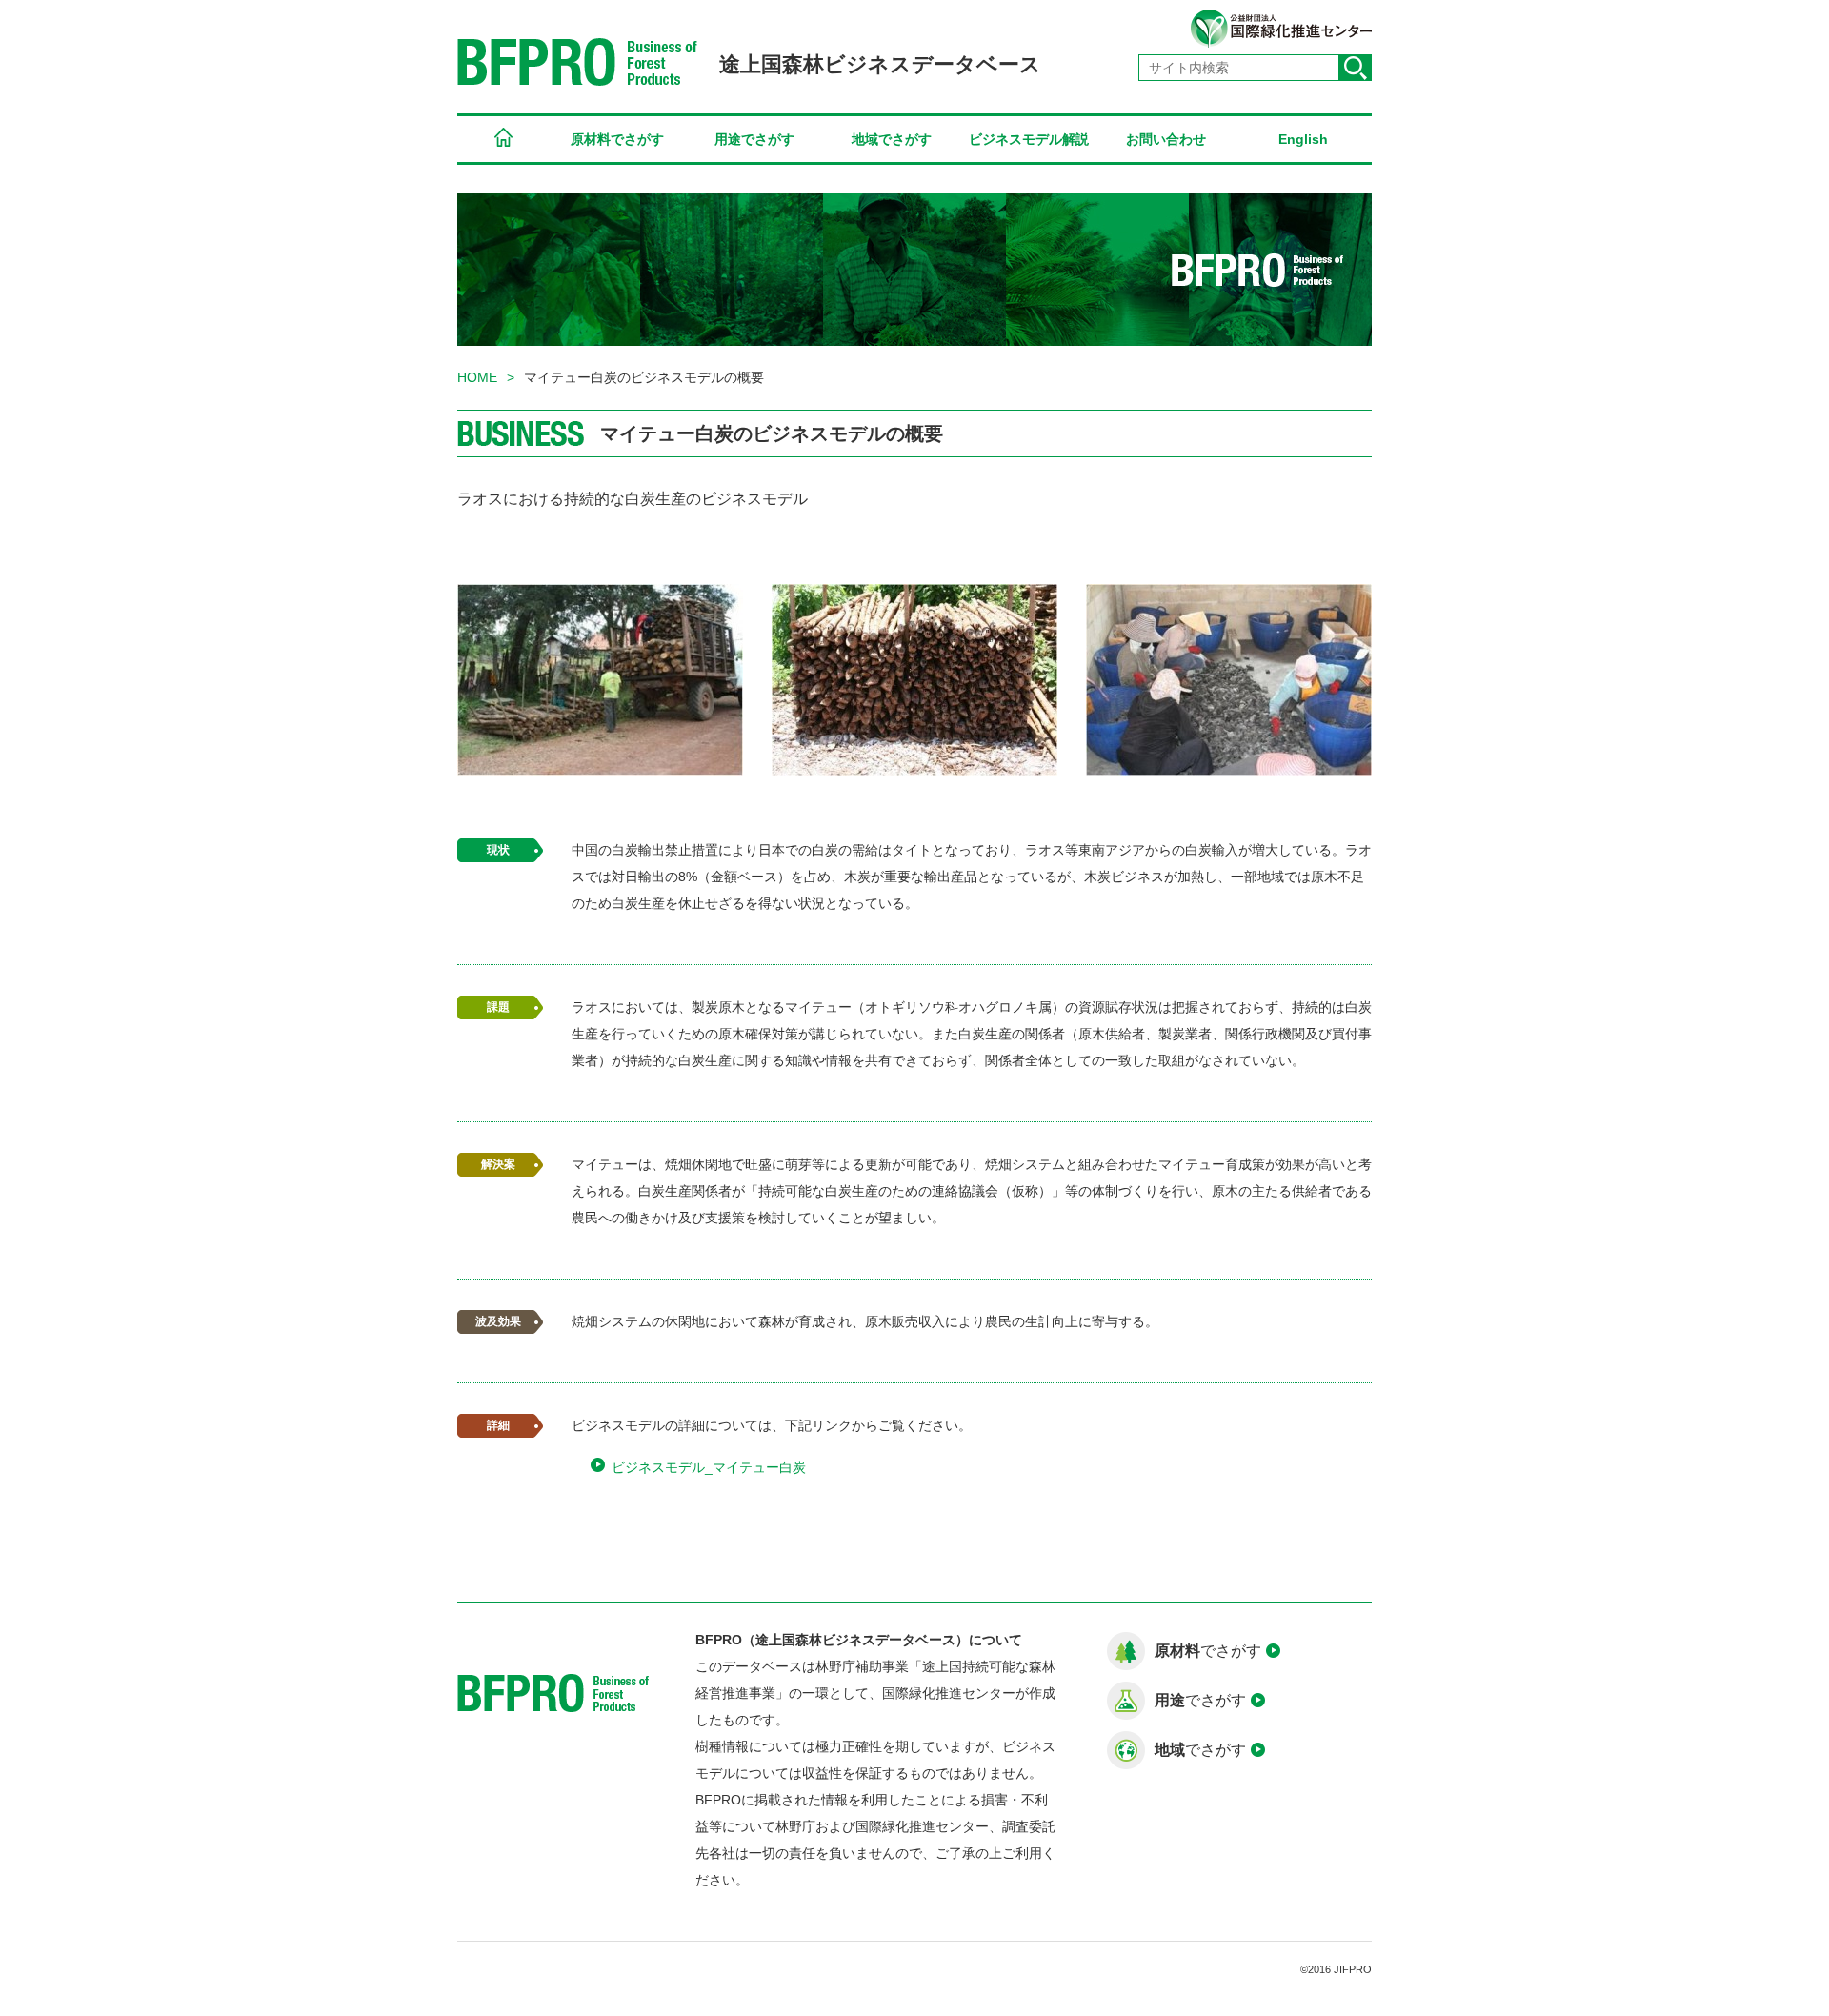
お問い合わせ (1166, 139)
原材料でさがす (617, 139)
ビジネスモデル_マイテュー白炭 (709, 1467)
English (1303, 139)
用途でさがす (754, 139)
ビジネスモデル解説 (1029, 139)
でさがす (1208, 1651)
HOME (503, 141)
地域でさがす (892, 139)
